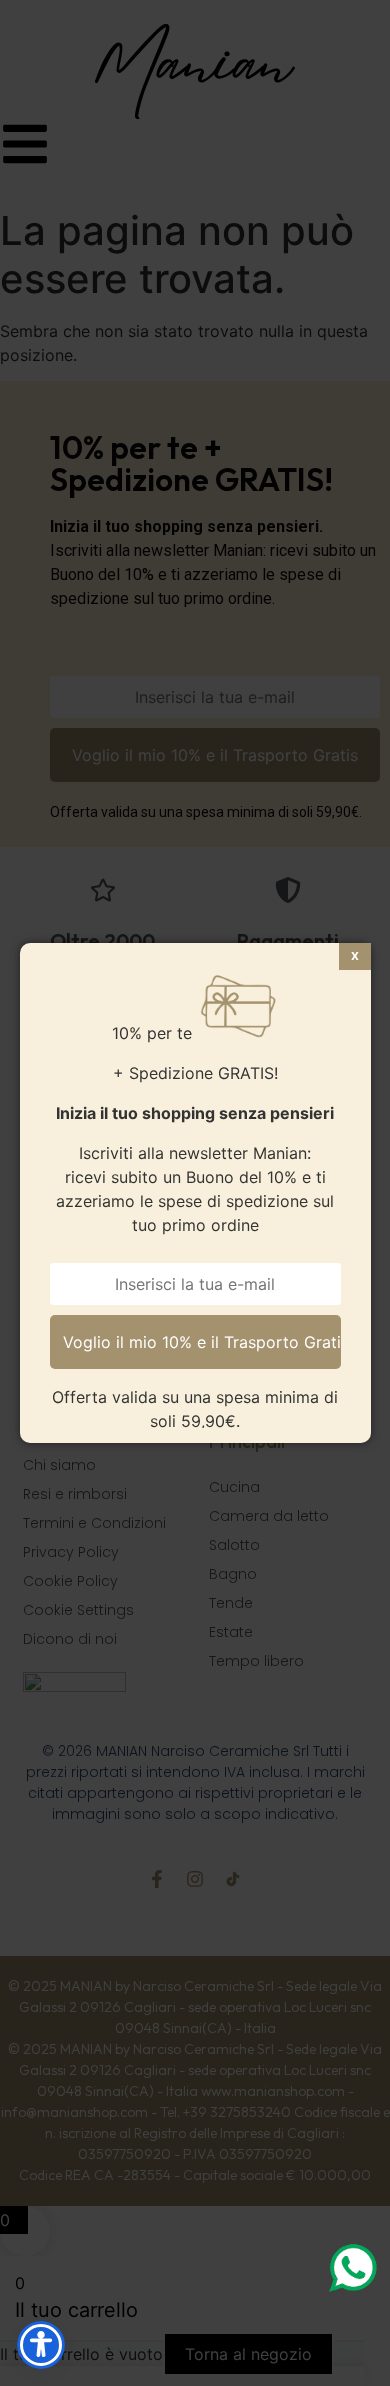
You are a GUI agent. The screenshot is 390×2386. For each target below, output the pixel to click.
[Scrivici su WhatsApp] (352, 2268)
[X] (355, 956)
